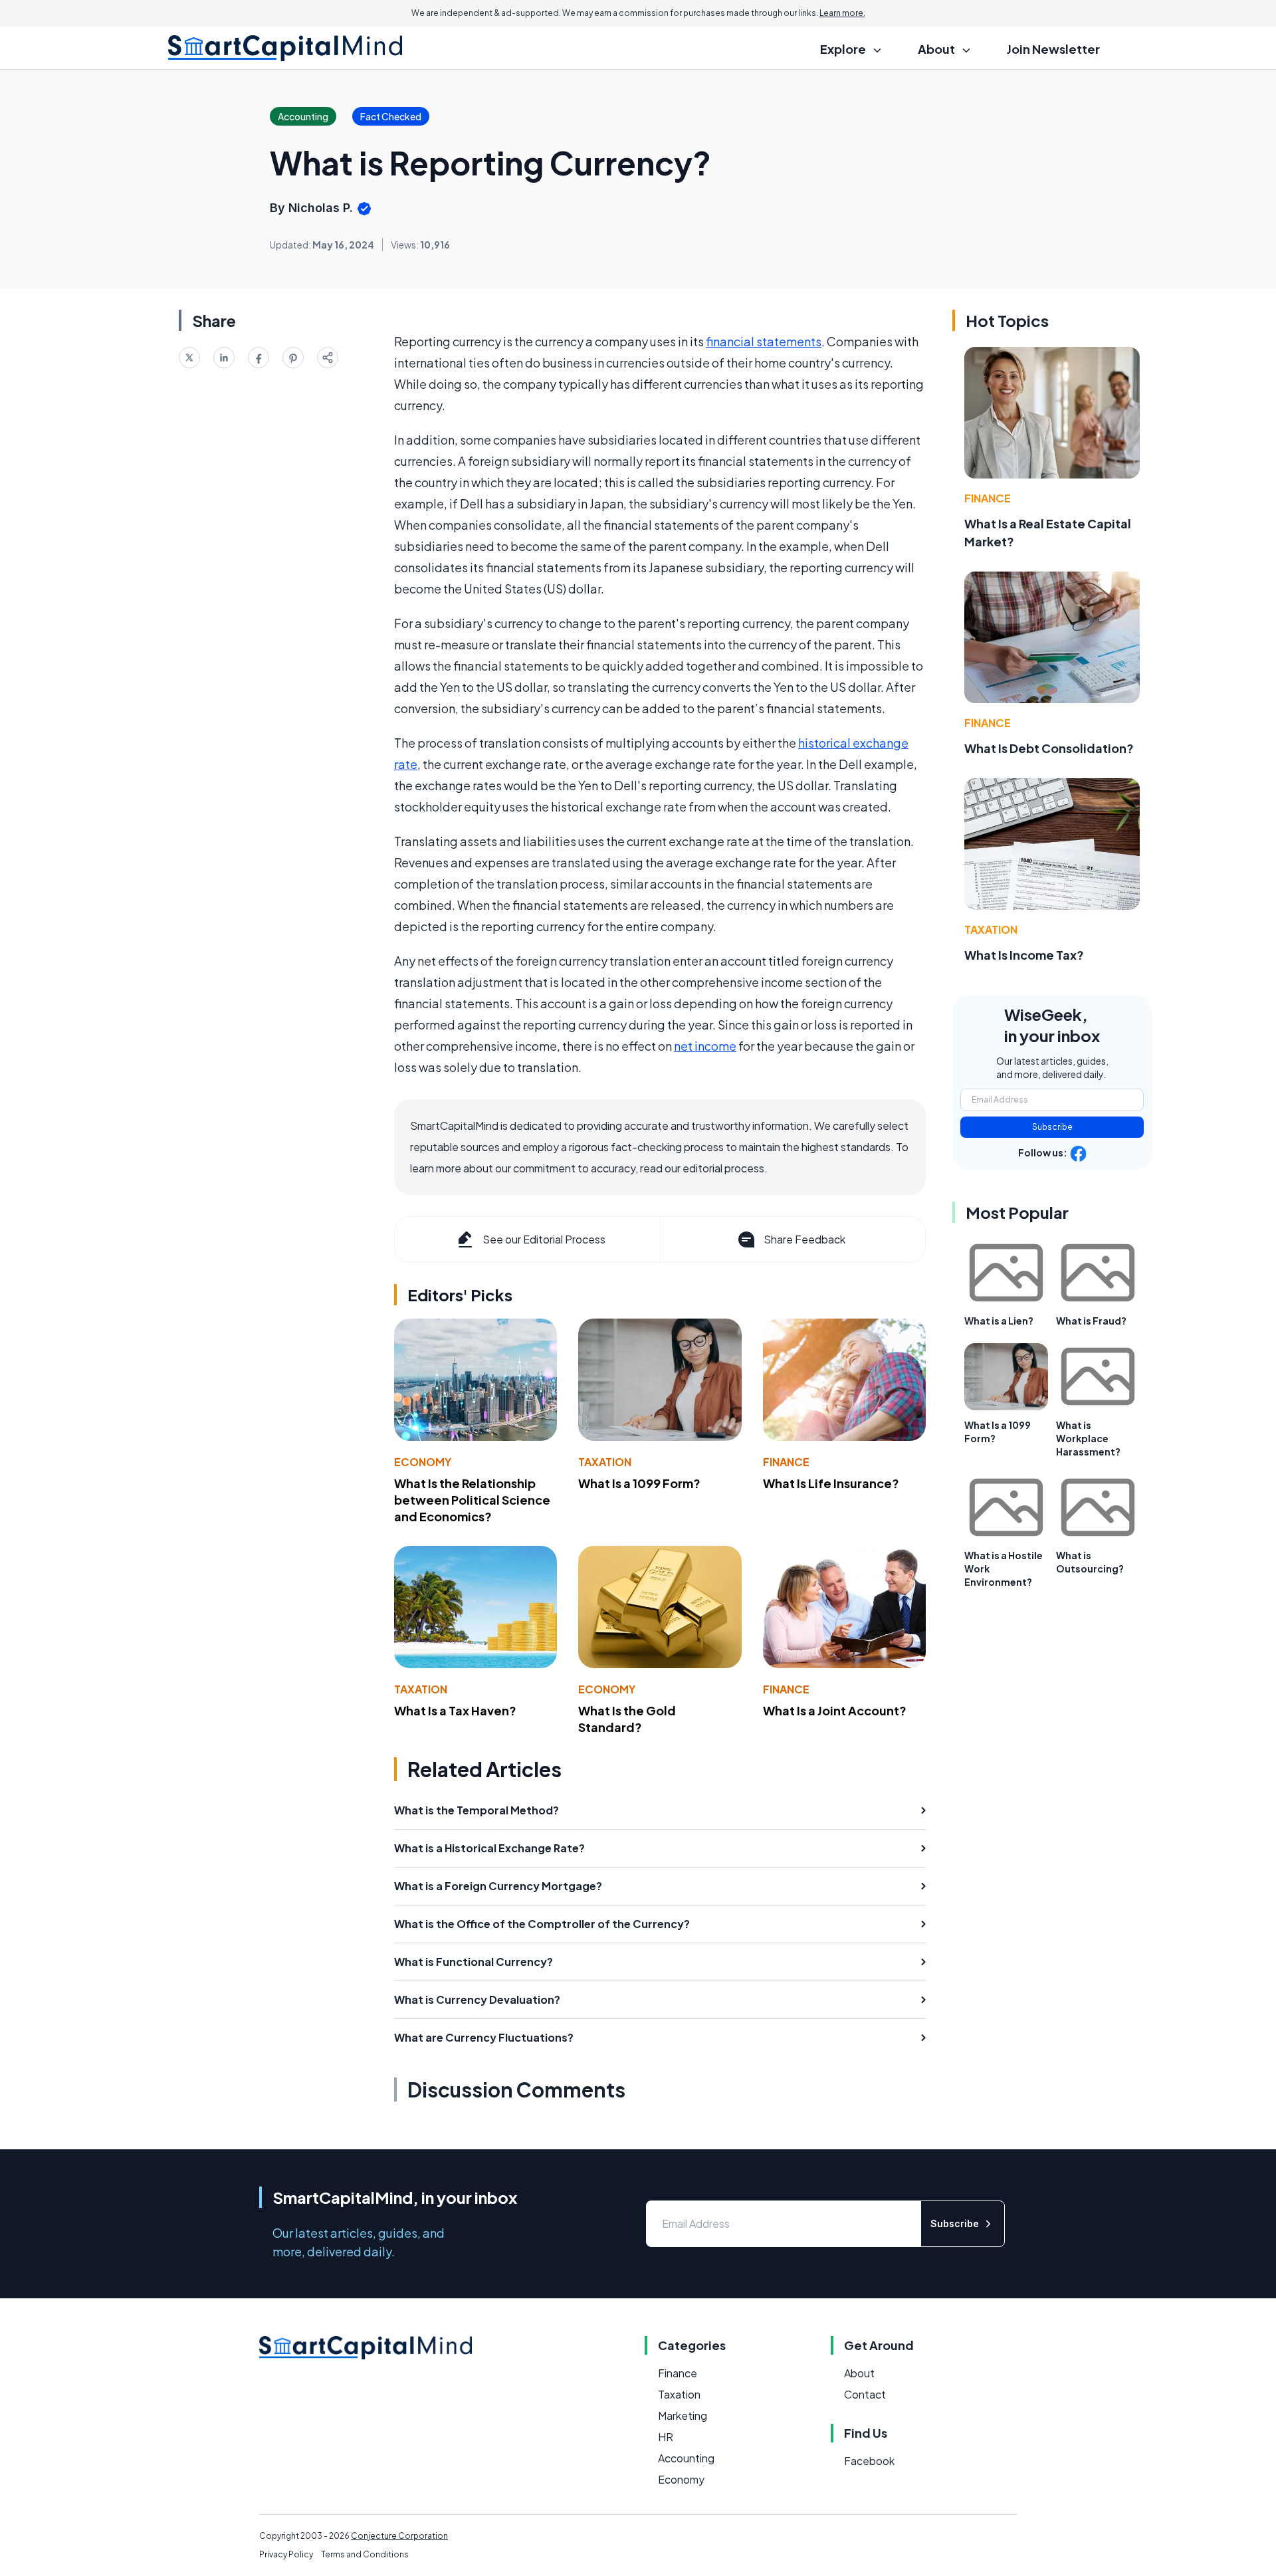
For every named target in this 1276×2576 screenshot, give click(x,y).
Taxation (605, 1462)
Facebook (869, 2461)
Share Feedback (804, 1239)
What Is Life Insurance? (831, 1483)
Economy (423, 1462)
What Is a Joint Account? (835, 1710)
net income (705, 1046)
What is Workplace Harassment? (1088, 1438)
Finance (786, 1462)
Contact (865, 2394)
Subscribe (1052, 1127)
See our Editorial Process (544, 1239)
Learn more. (842, 13)
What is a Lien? (999, 1321)
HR (666, 2437)
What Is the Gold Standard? (627, 1719)
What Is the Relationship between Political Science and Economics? (472, 1500)
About (859, 2373)
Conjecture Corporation (399, 2536)
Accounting (686, 2458)
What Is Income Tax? (1024, 955)
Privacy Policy (286, 2554)
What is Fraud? (1091, 1321)
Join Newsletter (1053, 49)
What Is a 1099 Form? (639, 1483)
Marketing (683, 2415)
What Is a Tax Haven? (455, 1710)
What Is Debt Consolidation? (1049, 748)
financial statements (764, 341)
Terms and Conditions (365, 2554)
